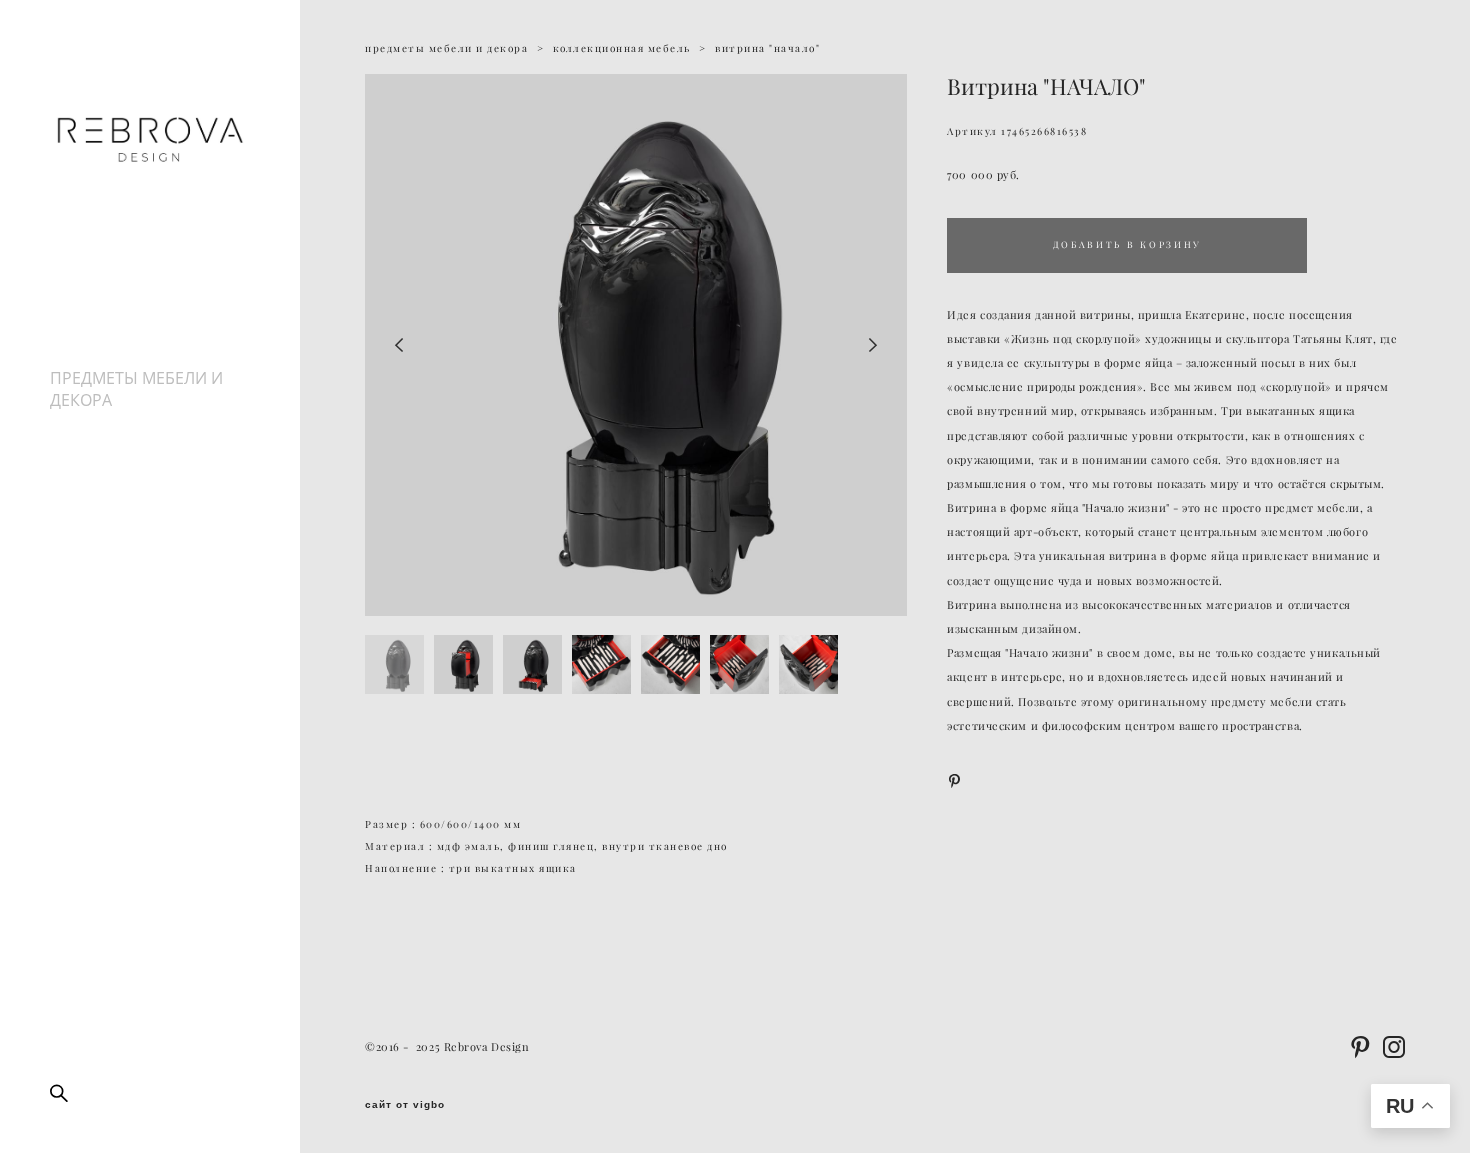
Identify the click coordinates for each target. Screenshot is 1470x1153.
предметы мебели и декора (446, 48)
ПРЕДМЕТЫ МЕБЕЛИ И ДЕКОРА (136, 389)
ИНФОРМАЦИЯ (108, 466)
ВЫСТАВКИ (92, 356)
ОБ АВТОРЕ (93, 312)
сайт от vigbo (405, 1105)
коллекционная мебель (622, 48)
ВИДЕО (77, 422)
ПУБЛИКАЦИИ (105, 444)
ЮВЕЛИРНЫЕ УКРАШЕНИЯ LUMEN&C (140, 521)
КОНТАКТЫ (93, 488)
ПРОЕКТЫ (88, 334)
